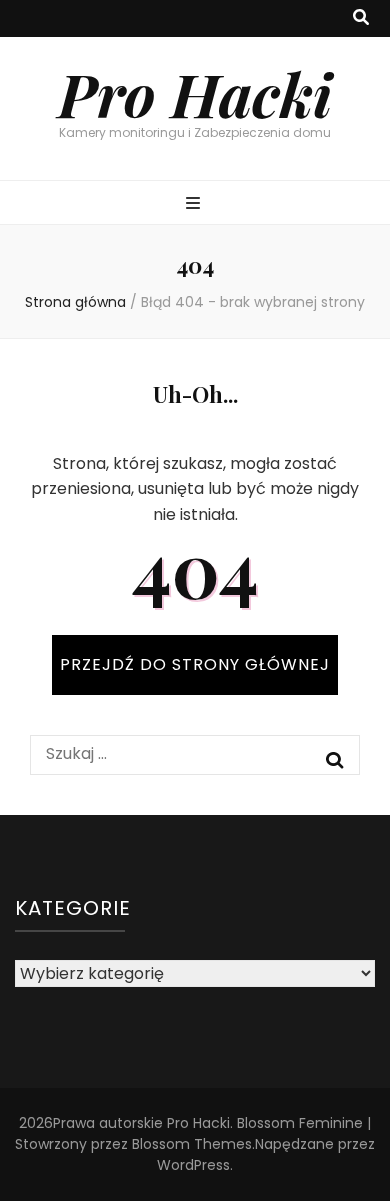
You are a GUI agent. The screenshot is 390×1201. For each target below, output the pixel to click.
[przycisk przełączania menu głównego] (195, 204)
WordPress (193, 1165)
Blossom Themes (192, 1144)
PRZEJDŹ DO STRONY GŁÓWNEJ (195, 664)
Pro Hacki (195, 93)
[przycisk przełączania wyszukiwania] (361, 18)
